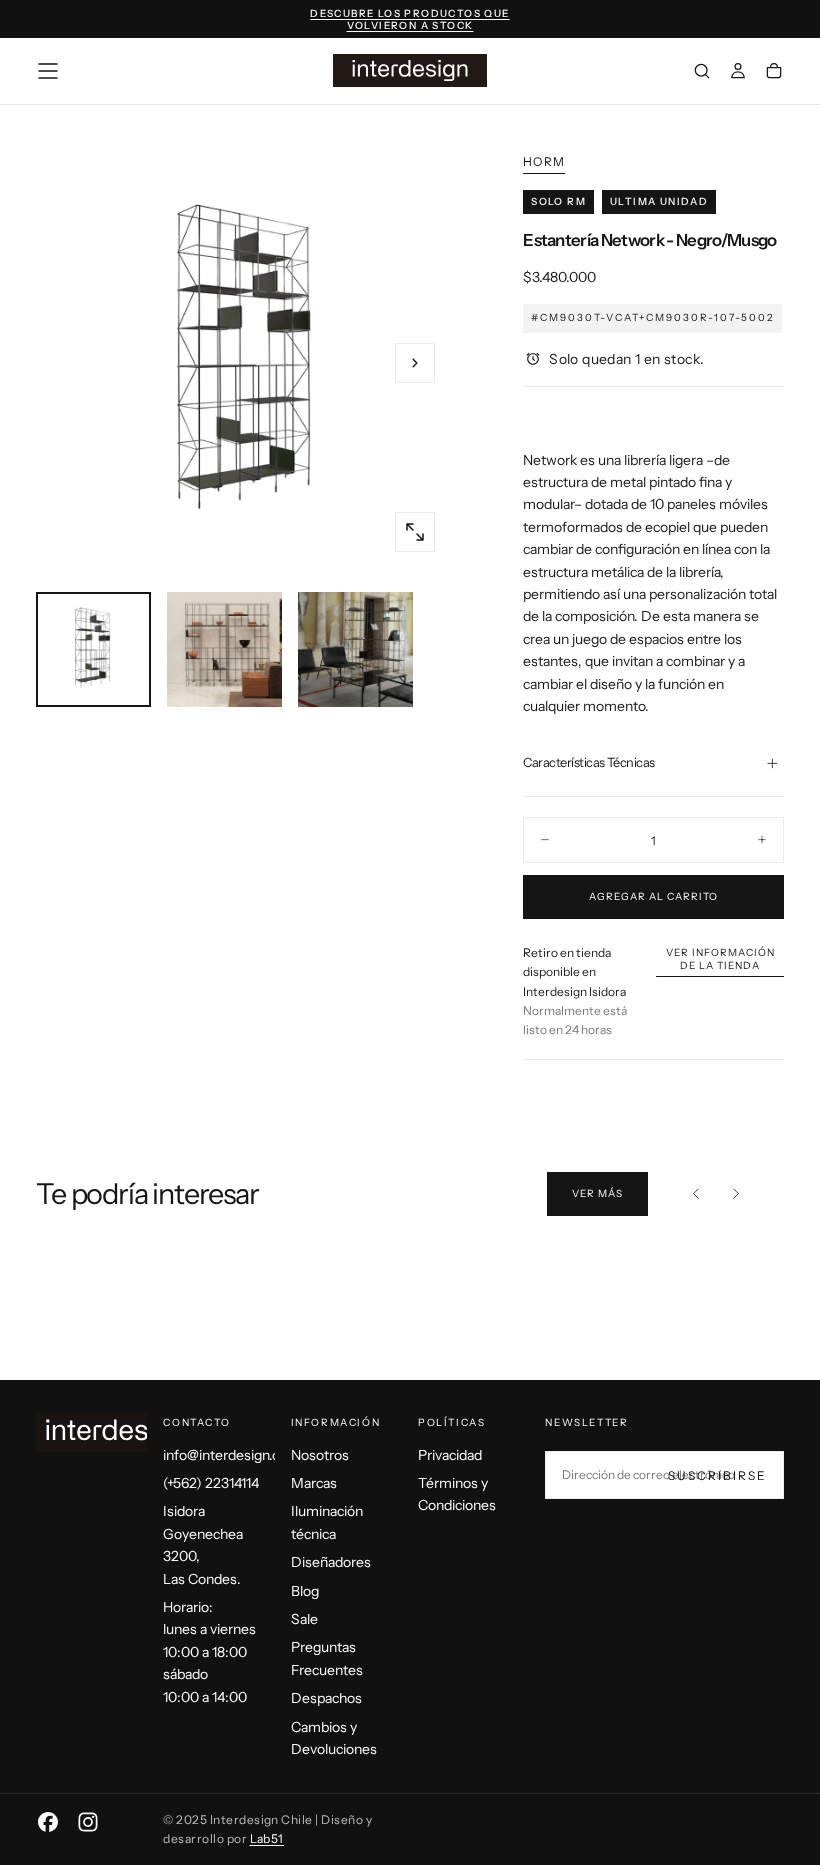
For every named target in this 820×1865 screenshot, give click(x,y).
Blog (305, 1591)
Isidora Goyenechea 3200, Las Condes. (203, 1544)
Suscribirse (717, 1475)
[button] (48, 71)
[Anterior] (696, 1194)
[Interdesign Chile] (116, 1432)
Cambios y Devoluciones (334, 1738)
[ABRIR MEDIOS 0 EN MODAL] (415, 532)
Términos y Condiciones (457, 1494)
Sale (304, 1619)
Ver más (597, 1193)
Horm (544, 161)
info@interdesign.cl (218, 1455)
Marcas (314, 1483)
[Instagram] (88, 1822)
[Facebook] (48, 1822)
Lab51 (267, 1838)
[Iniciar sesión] (738, 73)
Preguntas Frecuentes (327, 1658)
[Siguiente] (736, 1194)
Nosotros (320, 1455)
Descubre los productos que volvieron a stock (409, 20)
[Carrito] (774, 73)
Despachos (326, 1698)
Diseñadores (331, 1562)
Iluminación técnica (327, 1522)
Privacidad (450, 1455)
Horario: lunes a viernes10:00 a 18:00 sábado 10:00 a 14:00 (209, 1652)
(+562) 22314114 (211, 1483)
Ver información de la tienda (720, 959)
